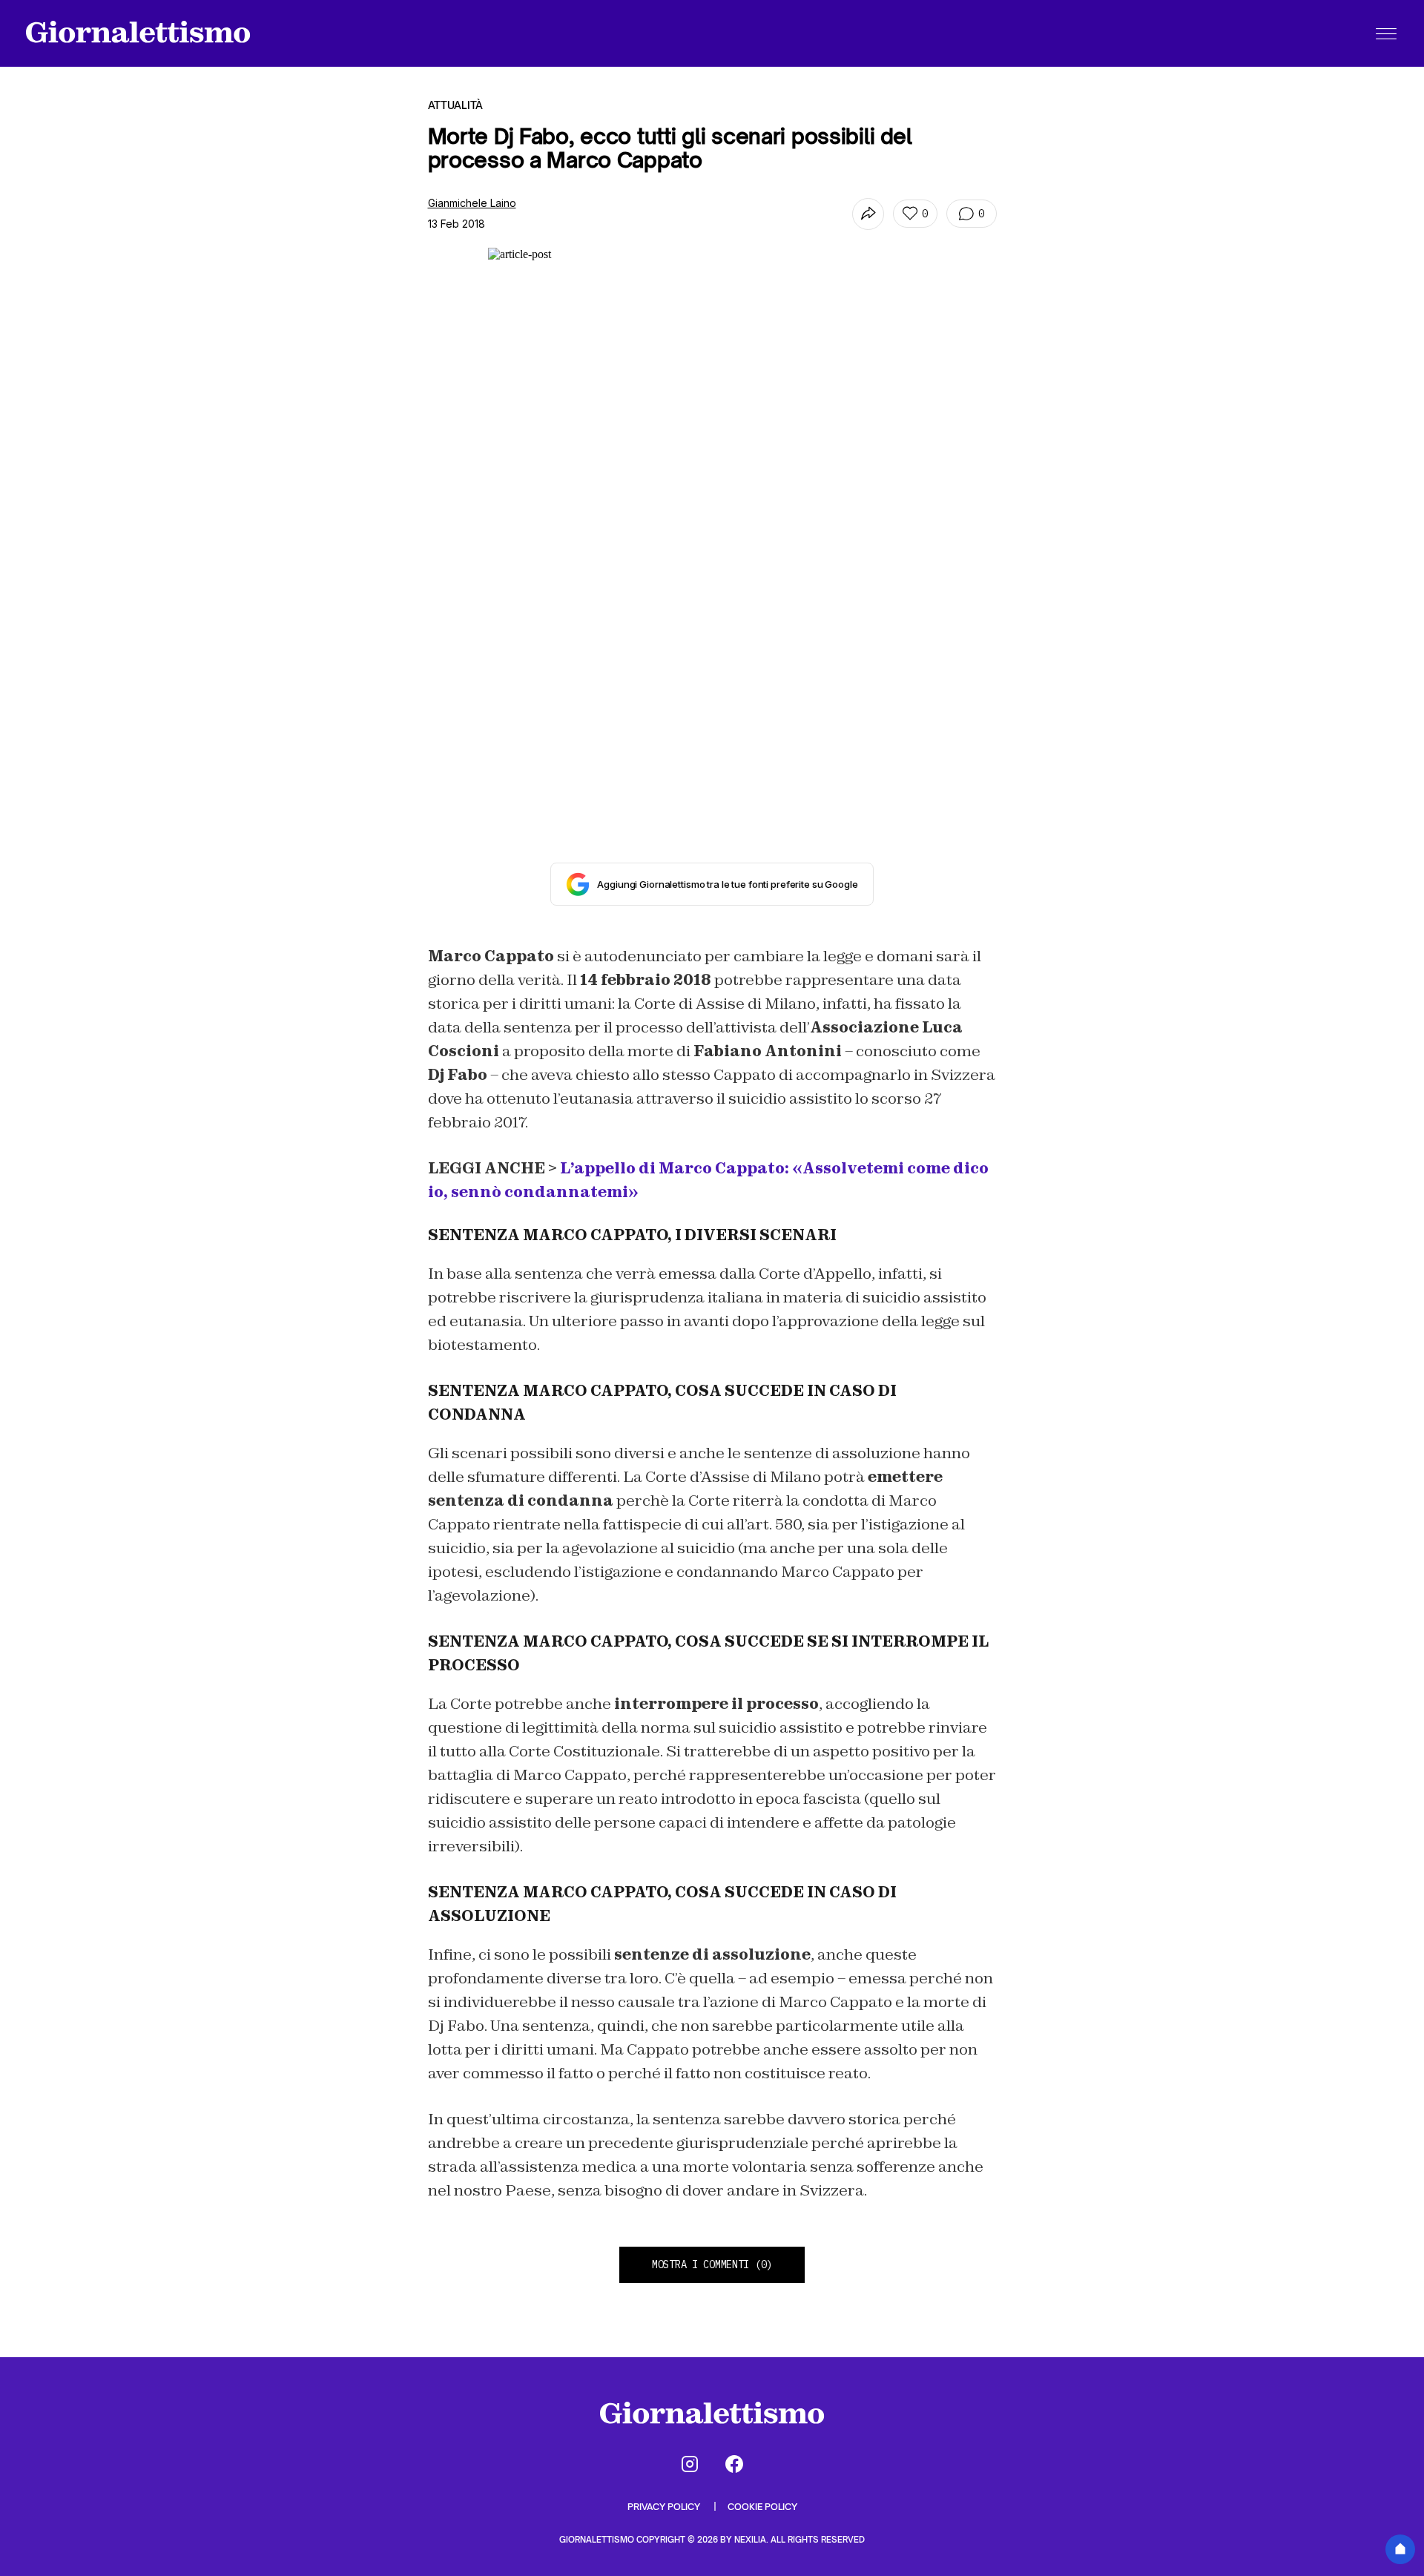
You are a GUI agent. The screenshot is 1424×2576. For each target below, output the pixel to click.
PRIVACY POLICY (665, 2507)
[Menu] (1386, 33)
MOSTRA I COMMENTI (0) (712, 2264)
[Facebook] (734, 2464)
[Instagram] (690, 2464)
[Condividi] (868, 214)
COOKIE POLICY (762, 2507)
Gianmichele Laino (472, 203)
